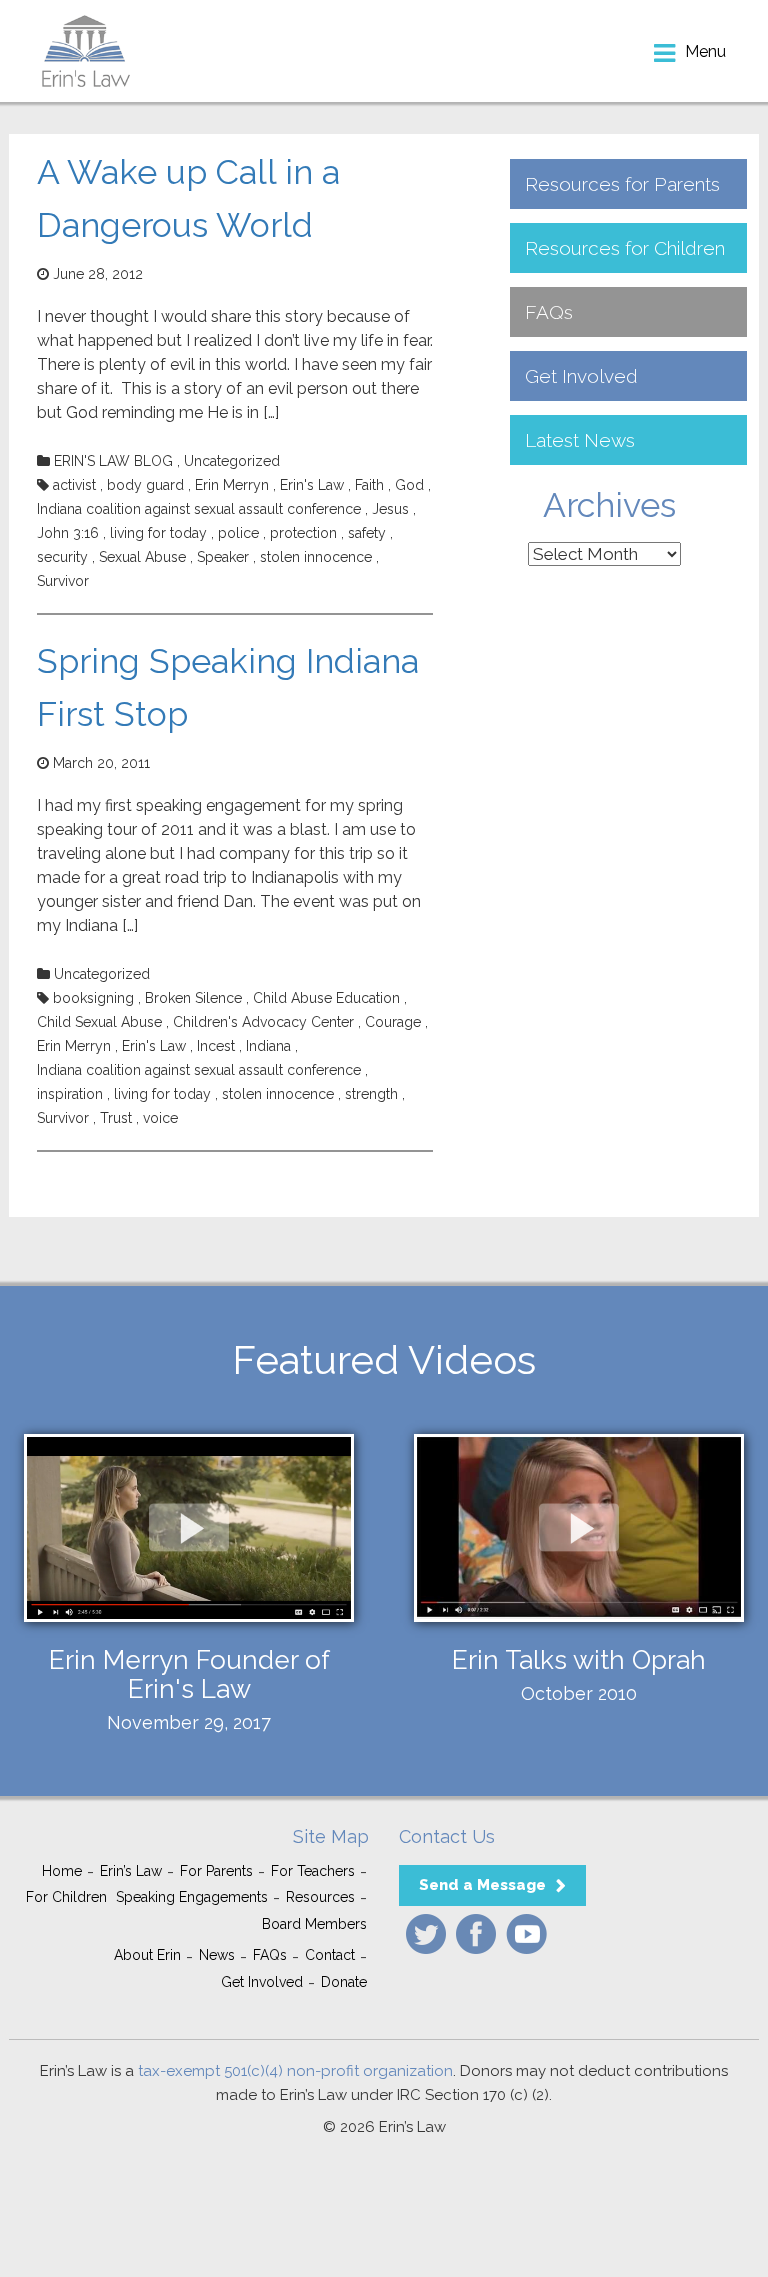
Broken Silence (193, 998)
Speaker (223, 557)
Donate (344, 1982)
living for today (158, 533)
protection (303, 533)
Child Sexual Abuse (99, 1022)
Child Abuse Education (326, 998)
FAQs (549, 312)
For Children (66, 1897)
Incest (216, 1046)
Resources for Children (625, 248)
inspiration (70, 1094)
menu (705, 51)
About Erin (147, 1955)
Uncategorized (232, 461)
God (409, 485)
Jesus (390, 509)
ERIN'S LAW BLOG (113, 461)
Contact (330, 1955)
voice (160, 1118)
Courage (393, 1022)
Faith (369, 485)
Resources (320, 1897)
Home (62, 1871)
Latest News (580, 440)
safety (367, 533)
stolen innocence (316, 557)
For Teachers (313, 1871)
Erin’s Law (131, 1871)
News (217, 1955)
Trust (116, 1118)
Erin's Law (312, 485)
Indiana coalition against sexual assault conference (199, 509)
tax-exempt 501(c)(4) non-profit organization (295, 2071)
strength (371, 1094)
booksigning (93, 998)
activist (74, 485)
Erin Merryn (232, 485)
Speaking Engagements (192, 1897)
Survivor (63, 581)
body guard (145, 485)
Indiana (268, 1046)
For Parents (216, 1871)
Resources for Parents (622, 184)
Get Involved (581, 376)
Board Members (314, 1924)
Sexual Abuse (142, 557)
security (62, 557)
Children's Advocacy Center (263, 1022)
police (238, 533)
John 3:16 (68, 533)
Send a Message (482, 1885)
